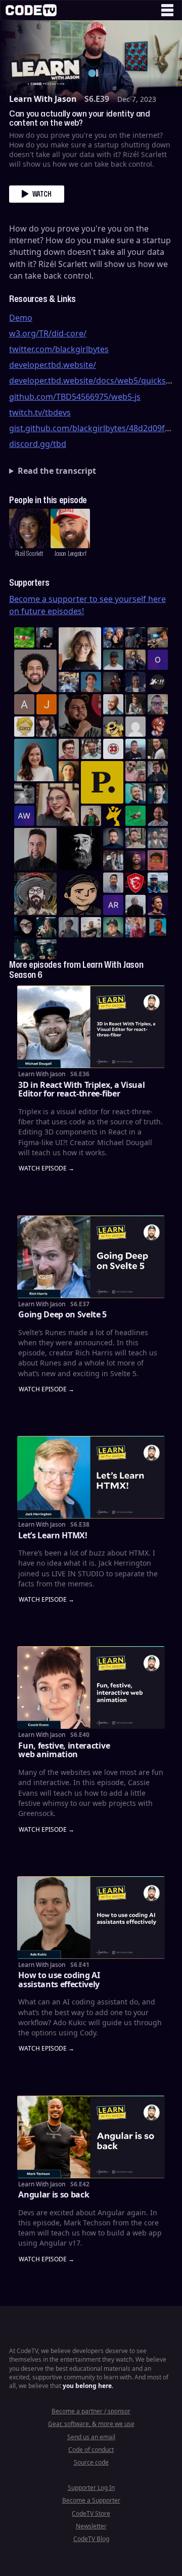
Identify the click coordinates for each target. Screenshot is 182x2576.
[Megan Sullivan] (158, 749)
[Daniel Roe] (158, 905)
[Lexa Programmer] (24, 927)
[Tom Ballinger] (69, 927)
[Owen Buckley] (24, 727)
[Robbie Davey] (135, 927)
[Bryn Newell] (47, 927)
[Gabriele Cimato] (135, 771)
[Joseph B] (47, 704)
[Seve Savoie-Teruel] (24, 950)
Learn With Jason (43, 99)
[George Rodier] (158, 771)
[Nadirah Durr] (135, 682)
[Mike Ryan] (135, 793)
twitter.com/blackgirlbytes (59, 349)
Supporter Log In (91, 2488)
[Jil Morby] (135, 727)
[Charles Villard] (80, 715)
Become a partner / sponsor (91, 2411)
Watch (42, 194)
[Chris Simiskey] (113, 727)
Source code (91, 2462)
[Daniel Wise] (113, 637)
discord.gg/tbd (38, 444)
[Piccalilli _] (102, 782)
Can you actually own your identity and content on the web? (80, 118)
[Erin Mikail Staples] (58, 805)
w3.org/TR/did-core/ (48, 333)
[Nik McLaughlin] (135, 704)
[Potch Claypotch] (113, 816)
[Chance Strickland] (91, 927)
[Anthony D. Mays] (113, 660)
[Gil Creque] (158, 860)
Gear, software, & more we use (91, 2424)
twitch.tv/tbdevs (40, 412)
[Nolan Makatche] (91, 682)
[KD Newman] (135, 883)
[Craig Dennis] (91, 749)
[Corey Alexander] (158, 727)
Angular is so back (54, 2194)
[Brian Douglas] (135, 637)
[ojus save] (135, 660)
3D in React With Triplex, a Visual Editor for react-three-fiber (81, 1089)
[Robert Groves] (35, 849)
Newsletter (91, 2526)
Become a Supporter (91, 2500)
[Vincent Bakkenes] (158, 816)
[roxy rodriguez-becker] (47, 727)
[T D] (24, 637)
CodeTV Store (91, 2513)
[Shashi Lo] (113, 883)
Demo (21, 318)
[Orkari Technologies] (158, 660)
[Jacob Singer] (47, 950)
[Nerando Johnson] (158, 927)
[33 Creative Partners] (113, 749)
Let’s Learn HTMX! (53, 1535)
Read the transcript (57, 471)
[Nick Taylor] (135, 749)
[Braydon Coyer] (113, 860)
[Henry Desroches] (135, 905)
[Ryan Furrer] (113, 927)
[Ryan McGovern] (158, 704)
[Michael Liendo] (135, 816)
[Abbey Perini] (24, 704)
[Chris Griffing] (69, 771)
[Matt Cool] (158, 637)
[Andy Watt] (24, 816)
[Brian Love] (47, 637)
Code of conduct (91, 2450)
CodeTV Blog (91, 2539)
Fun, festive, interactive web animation (64, 1750)
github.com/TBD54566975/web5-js (75, 397)
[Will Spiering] (24, 793)
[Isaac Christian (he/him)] (135, 860)
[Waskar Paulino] (35, 671)
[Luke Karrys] (158, 883)
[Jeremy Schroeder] (158, 682)
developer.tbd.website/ (53, 365)
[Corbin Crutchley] (69, 749)
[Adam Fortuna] (158, 793)
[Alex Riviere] (91, 816)
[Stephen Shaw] (158, 838)
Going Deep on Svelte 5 (62, 1314)
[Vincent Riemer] (113, 838)
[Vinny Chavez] (80, 894)
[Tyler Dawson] (135, 838)
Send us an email (91, 2437)
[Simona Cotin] (80, 649)
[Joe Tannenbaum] (113, 704)
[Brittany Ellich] (35, 760)
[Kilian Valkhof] (113, 682)
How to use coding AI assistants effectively (59, 1980)
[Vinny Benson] (35, 894)
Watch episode (43, 1169)
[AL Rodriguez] (113, 905)
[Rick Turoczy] (80, 849)
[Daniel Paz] (69, 682)
